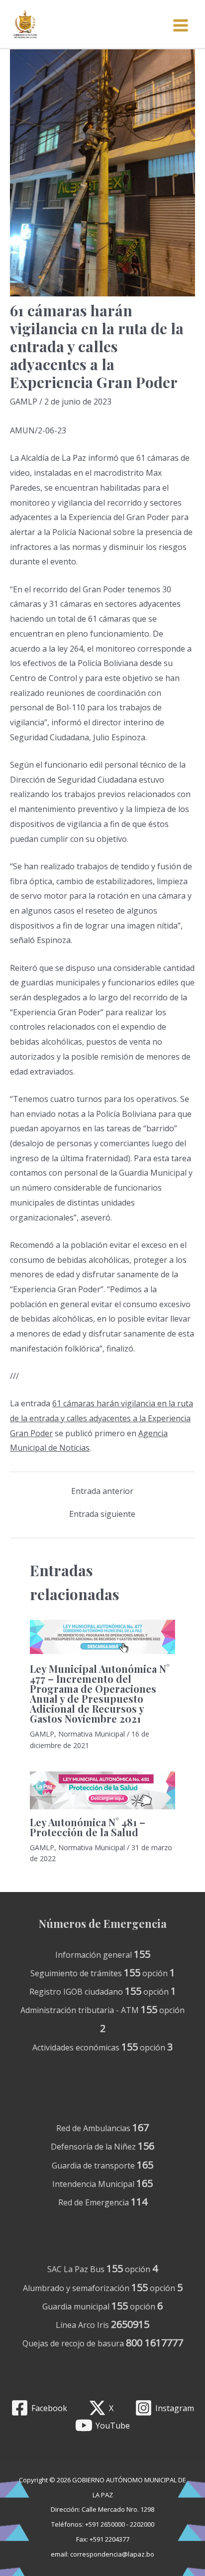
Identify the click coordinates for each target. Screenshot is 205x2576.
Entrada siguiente (102, 1514)
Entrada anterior (102, 1491)
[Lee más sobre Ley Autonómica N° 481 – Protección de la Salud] (102, 1790)
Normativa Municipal (92, 1734)
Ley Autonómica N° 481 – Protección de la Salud (88, 1827)
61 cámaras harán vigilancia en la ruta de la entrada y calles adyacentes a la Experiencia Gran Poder (102, 1418)
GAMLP (24, 402)
